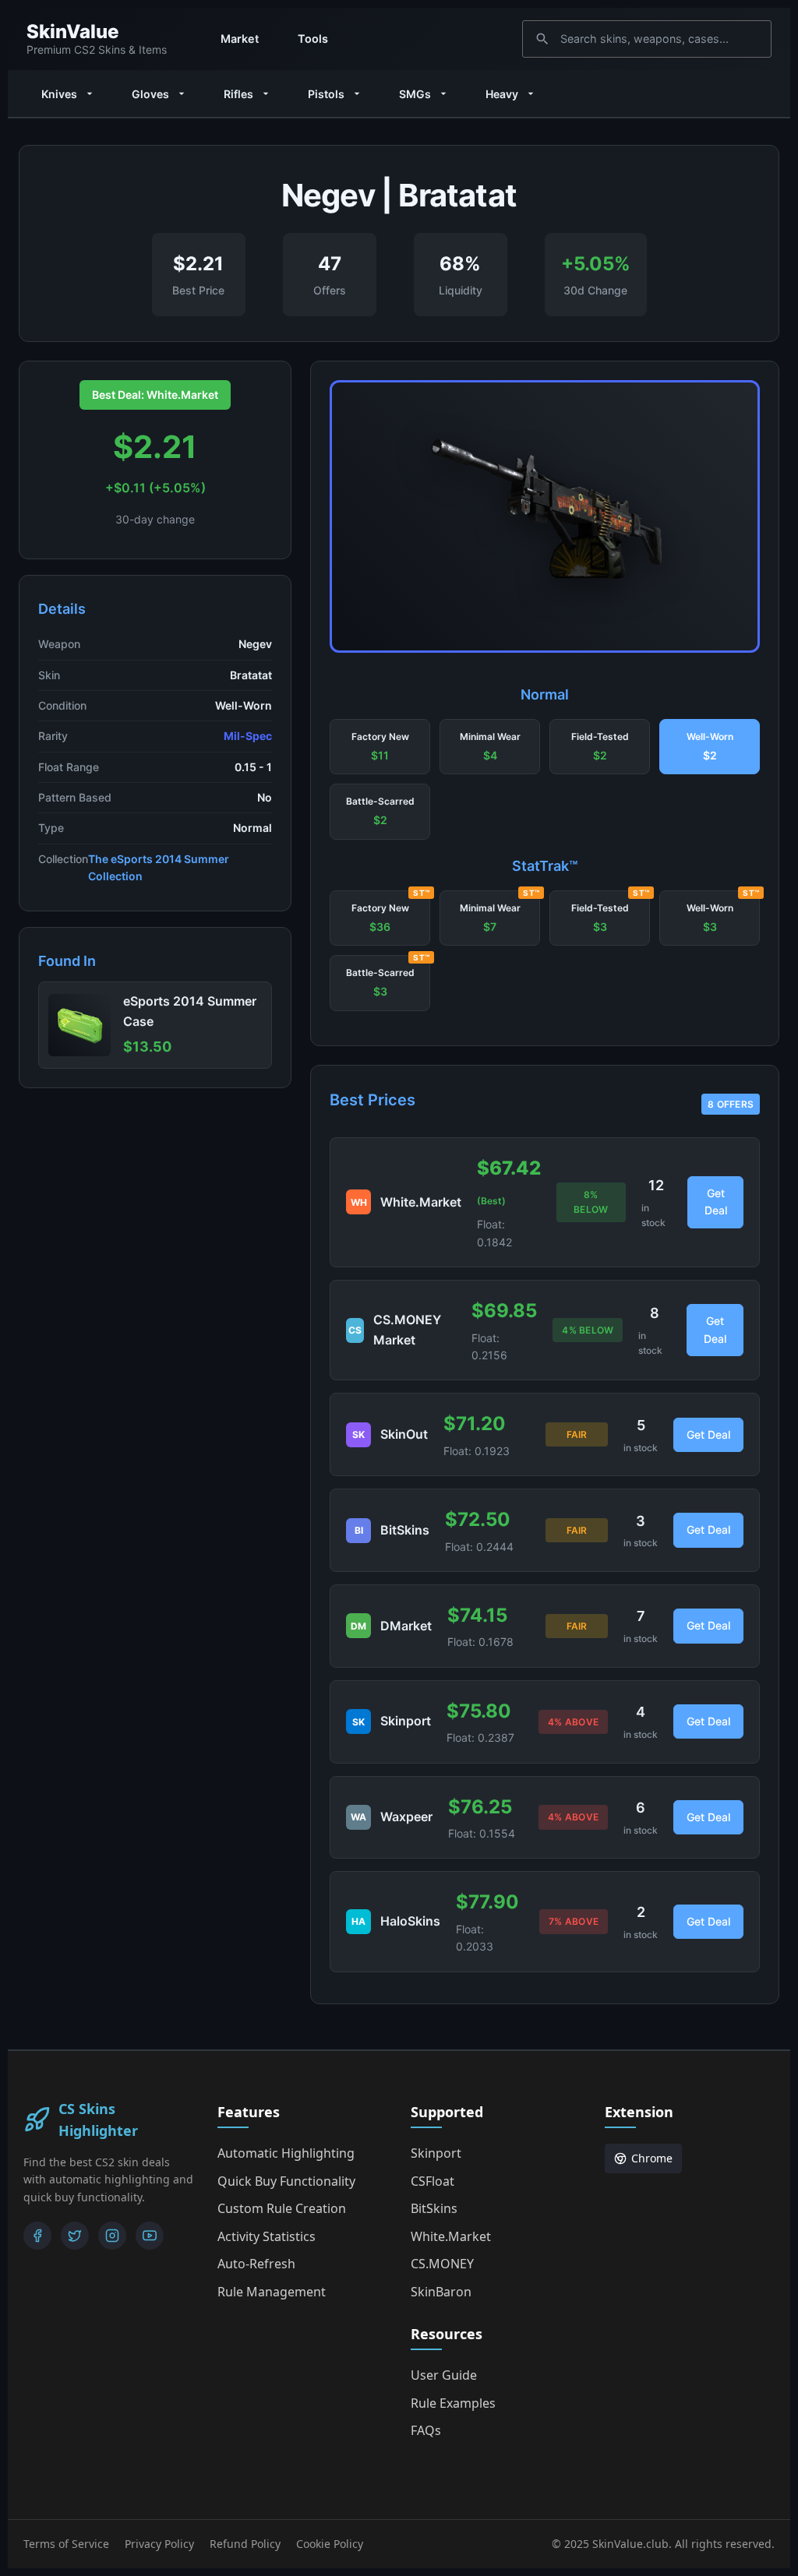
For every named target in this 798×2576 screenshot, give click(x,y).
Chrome (652, 2158)
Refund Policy (245, 2544)
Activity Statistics (267, 2236)
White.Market (451, 2236)
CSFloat (433, 2181)
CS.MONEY (442, 2264)
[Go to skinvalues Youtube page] (150, 2236)
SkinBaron (441, 2292)
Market (240, 39)
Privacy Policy (159, 2544)
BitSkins (434, 2208)
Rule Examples (453, 2403)
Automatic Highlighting (286, 2153)
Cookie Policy (330, 2544)
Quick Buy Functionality (286, 2181)
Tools (313, 39)
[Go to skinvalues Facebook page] (37, 2236)
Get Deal (716, 1202)
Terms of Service (66, 2544)
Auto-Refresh (256, 2264)
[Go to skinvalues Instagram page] (112, 2236)
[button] (380, 747)
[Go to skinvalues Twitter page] (75, 2236)
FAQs (426, 2430)
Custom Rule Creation (282, 2208)
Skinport (436, 2153)
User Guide (444, 2375)
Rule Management (272, 2292)
